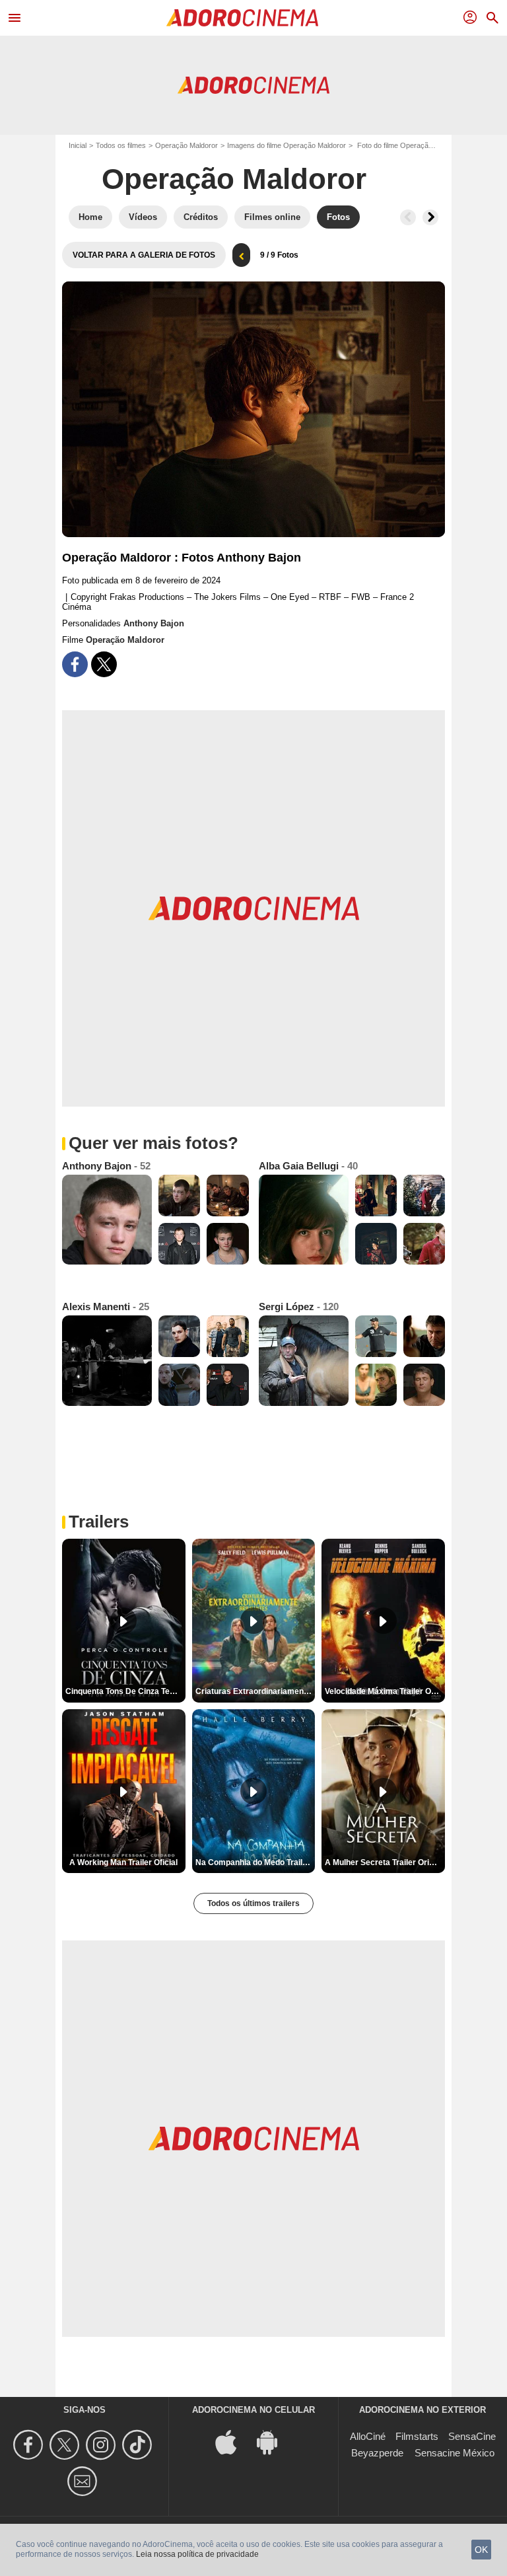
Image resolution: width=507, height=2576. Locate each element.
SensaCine (472, 2436)
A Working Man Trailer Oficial (123, 1862)
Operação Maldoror (186, 145)
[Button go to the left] (408, 217)
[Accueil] (242, 18)
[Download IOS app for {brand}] (233, 2442)
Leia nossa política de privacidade (197, 2554)
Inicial (78, 145)
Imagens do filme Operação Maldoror (287, 145)
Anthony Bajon (154, 623)
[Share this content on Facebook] (75, 664)
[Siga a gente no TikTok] (139, 2445)
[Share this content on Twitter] (104, 664)
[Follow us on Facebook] (30, 2445)
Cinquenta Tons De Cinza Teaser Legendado (125, 1691)
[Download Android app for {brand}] (274, 2442)
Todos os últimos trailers (253, 1903)
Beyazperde (377, 2453)
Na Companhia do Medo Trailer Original (255, 1862)
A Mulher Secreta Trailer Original (385, 1862)
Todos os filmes (121, 145)
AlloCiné (368, 2436)
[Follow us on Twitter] (66, 2445)
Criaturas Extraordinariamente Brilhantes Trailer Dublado (255, 1691)
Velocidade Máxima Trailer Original (385, 1691)
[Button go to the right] (430, 217)
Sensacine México (455, 2453)
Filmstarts (417, 2436)
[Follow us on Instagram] (103, 2445)
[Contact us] (84, 2481)
